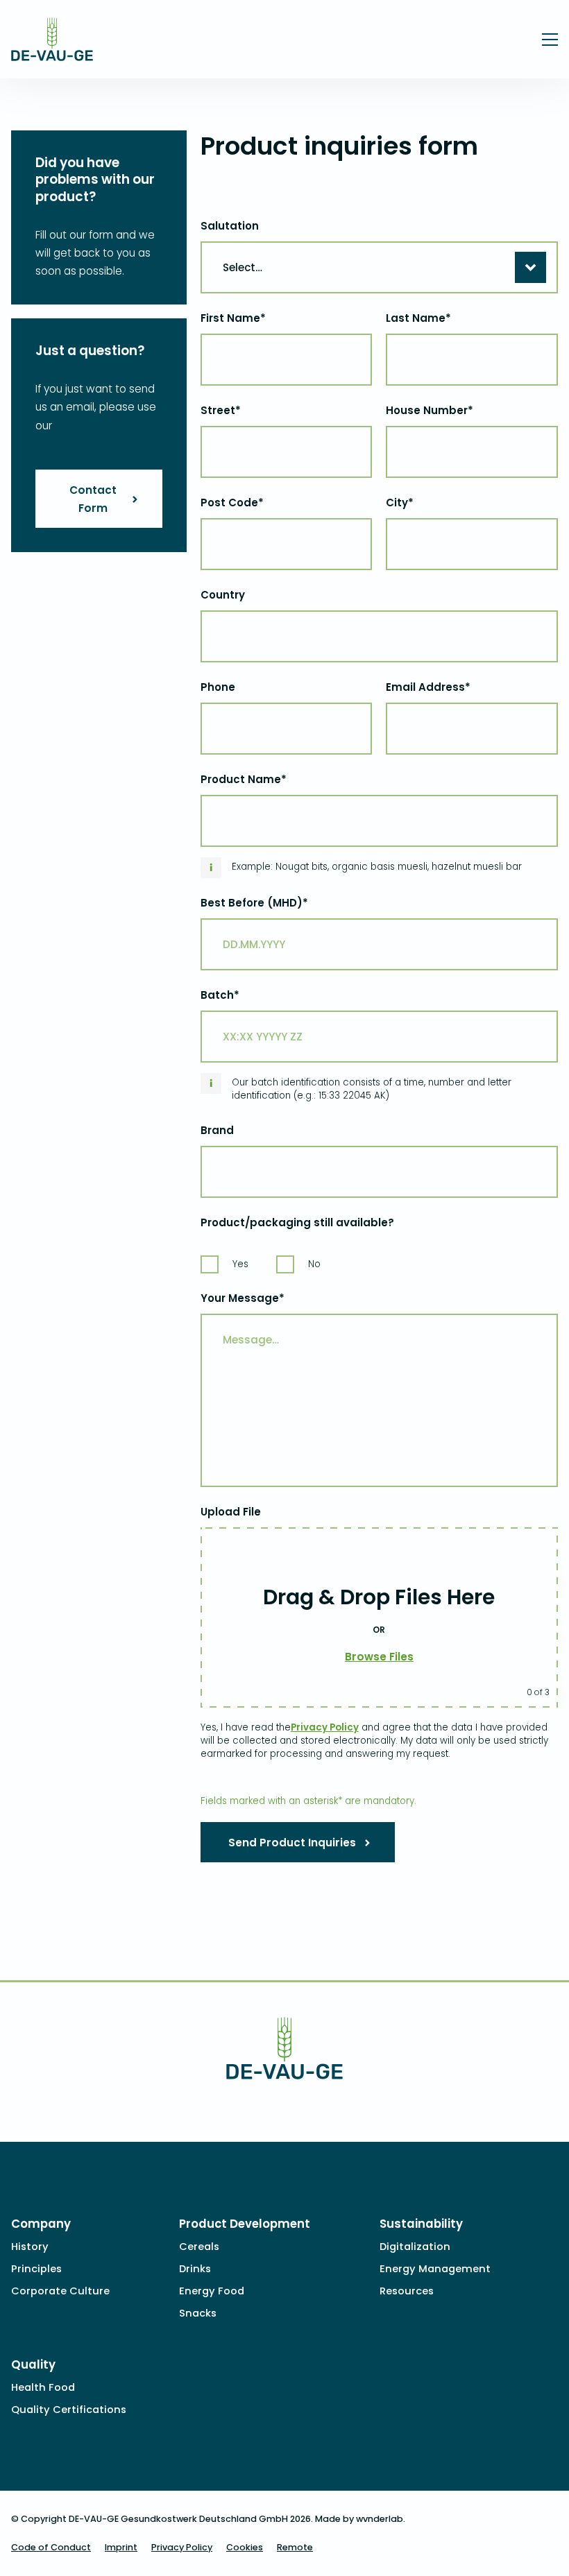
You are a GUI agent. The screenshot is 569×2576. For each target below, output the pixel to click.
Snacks (198, 2313)
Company (41, 2224)
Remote (295, 2547)
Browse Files (379, 1657)
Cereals (199, 2247)
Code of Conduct (51, 2547)
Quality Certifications (69, 2410)
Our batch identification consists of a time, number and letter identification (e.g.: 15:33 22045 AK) (372, 1089)
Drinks (195, 2269)
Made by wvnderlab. (360, 2519)
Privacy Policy (325, 1727)
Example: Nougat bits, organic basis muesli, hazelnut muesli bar (377, 867)
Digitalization (415, 2247)
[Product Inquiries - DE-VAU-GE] (52, 52)
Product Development (245, 2224)
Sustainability (421, 2224)
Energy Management (435, 2269)
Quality (33, 2364)
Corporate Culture (60, 2291)
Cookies (245, 2547)
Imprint (121, 2547)
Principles (36, 2269)
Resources (407, 2291)
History (30, 2247)
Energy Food (212, 2291)
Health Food (43, 2387)
